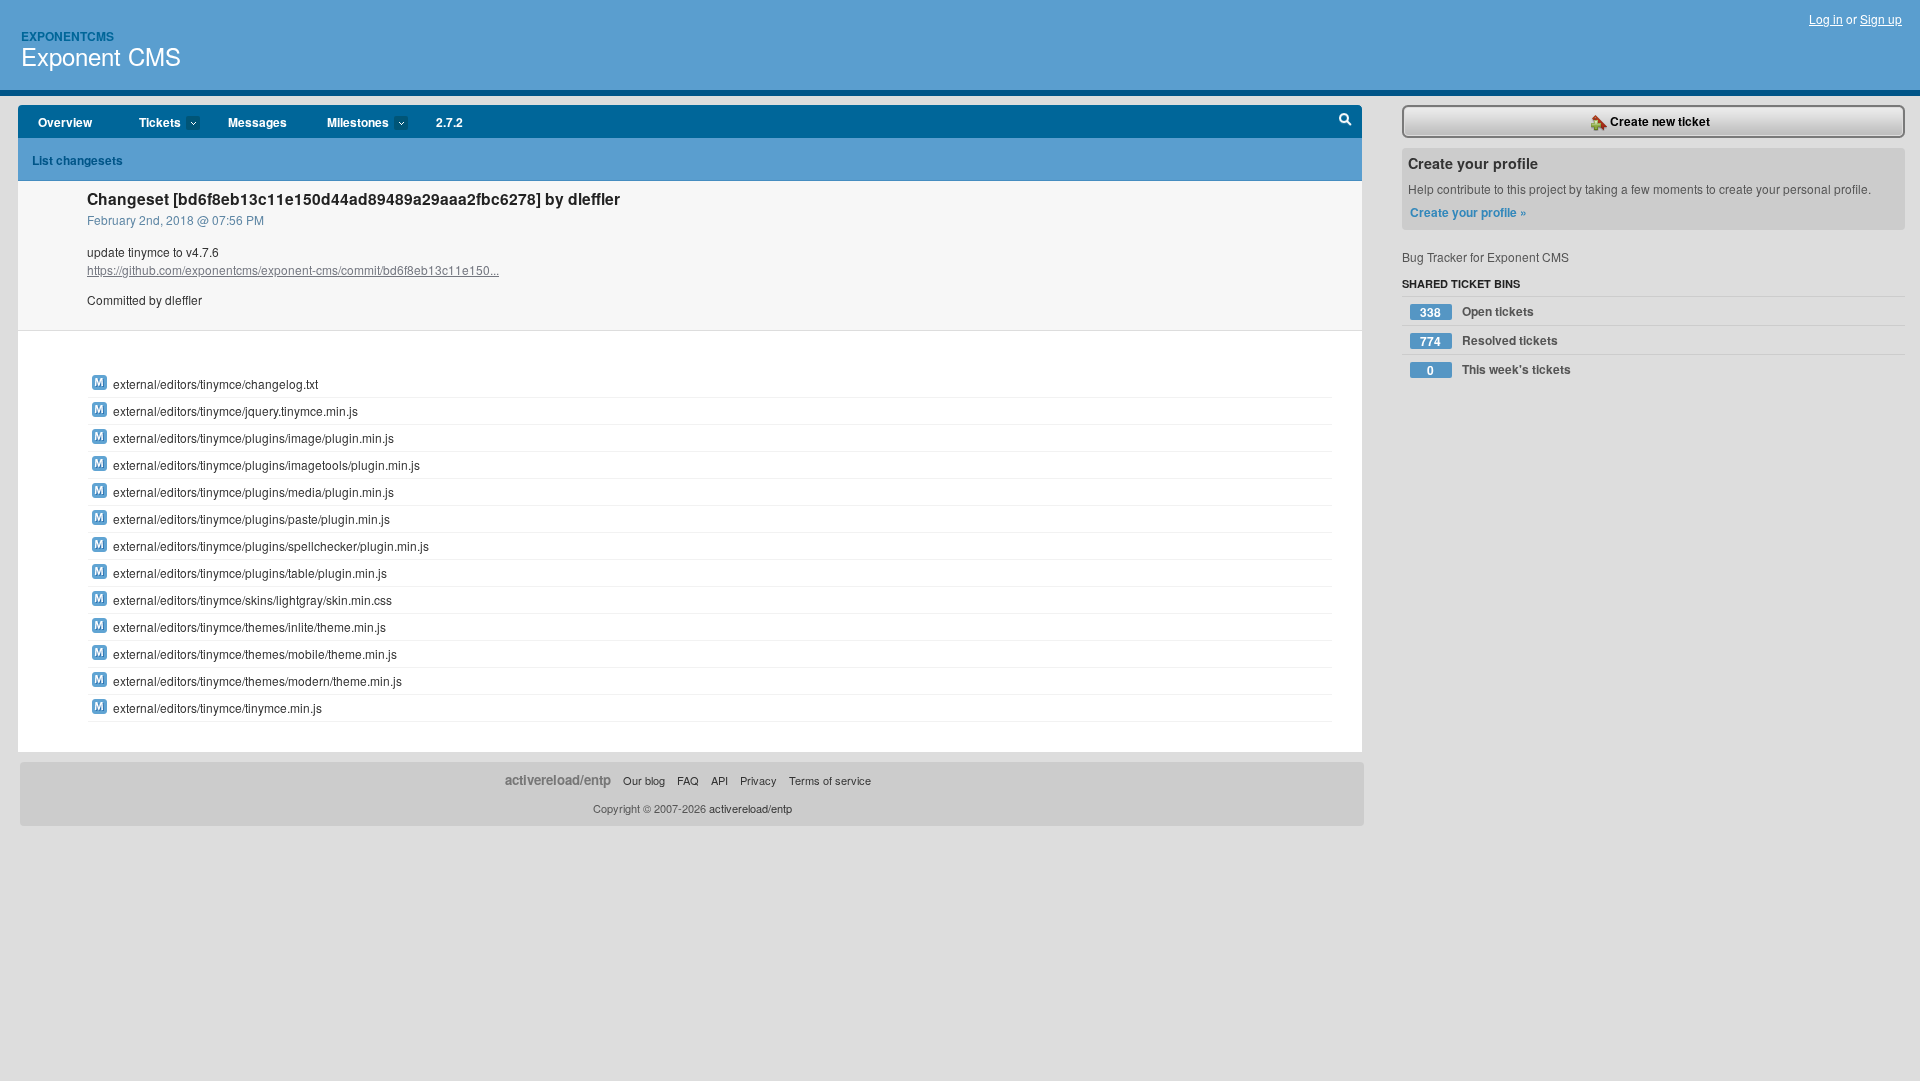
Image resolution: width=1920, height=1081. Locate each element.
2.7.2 (449, 122)
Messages (257, 122)
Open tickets (1477, 311)
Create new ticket (1658, 121)
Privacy (758, 780)
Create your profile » (1468, 212)
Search (1345, 122)
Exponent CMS (101, 55)
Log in (1826, 18)
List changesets (77, 160)
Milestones (348, 123)
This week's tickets (1499, 369)
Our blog (644, 780)
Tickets (150, 123)
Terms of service (830, 780)
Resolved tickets (1489, 340)
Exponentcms (67, 36)
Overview (65, 122)
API (719, 780)
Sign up (1881, 18)
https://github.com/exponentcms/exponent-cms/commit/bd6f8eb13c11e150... (293, 269)
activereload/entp (558, 779)
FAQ (688, 780)
